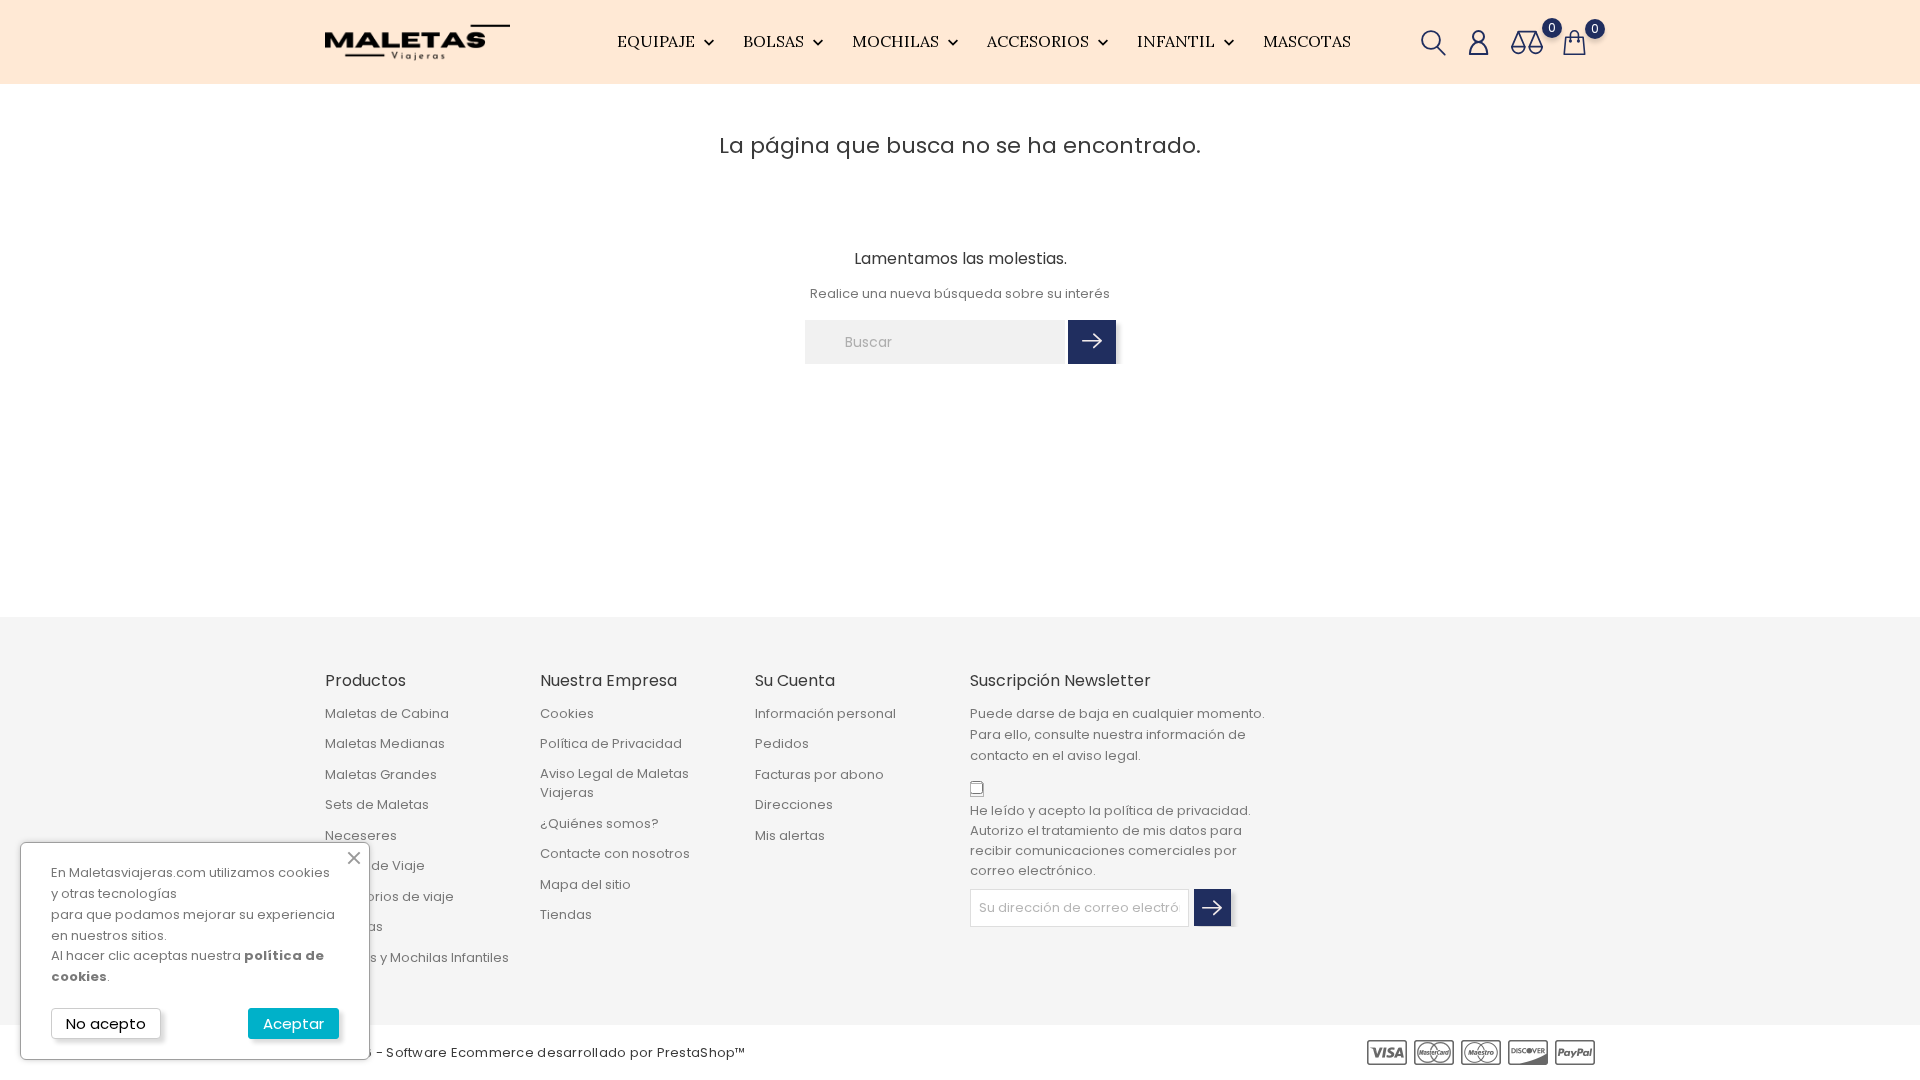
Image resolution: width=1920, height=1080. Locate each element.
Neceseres (361, 835)
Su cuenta (795, 680)
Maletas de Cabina (387, 713)
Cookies (567, 713)
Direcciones (794, 804)
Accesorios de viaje (389, 896)
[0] (1527, 42)
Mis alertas (790, 835)
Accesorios (1050, 42)
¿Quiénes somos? (599, 823)
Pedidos (782, 743)
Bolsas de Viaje (375, 865)
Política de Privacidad (611, 743)
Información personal (825, 713)
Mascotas (1307, 41)
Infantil (1188, 42)
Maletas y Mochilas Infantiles (417, 957)
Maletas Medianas (385, 743)
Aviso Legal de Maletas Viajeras (614, 783)
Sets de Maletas (377, 804)
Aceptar (293, 1023)
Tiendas (566, 914)
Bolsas (785, 42)
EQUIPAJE (668, 42)
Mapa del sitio (585, 884)
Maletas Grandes (381, 774)
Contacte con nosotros (615, 853)
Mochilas (907, 42)
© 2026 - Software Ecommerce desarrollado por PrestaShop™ (535, 1052)
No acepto (106, 1023)
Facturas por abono (819, 774)
